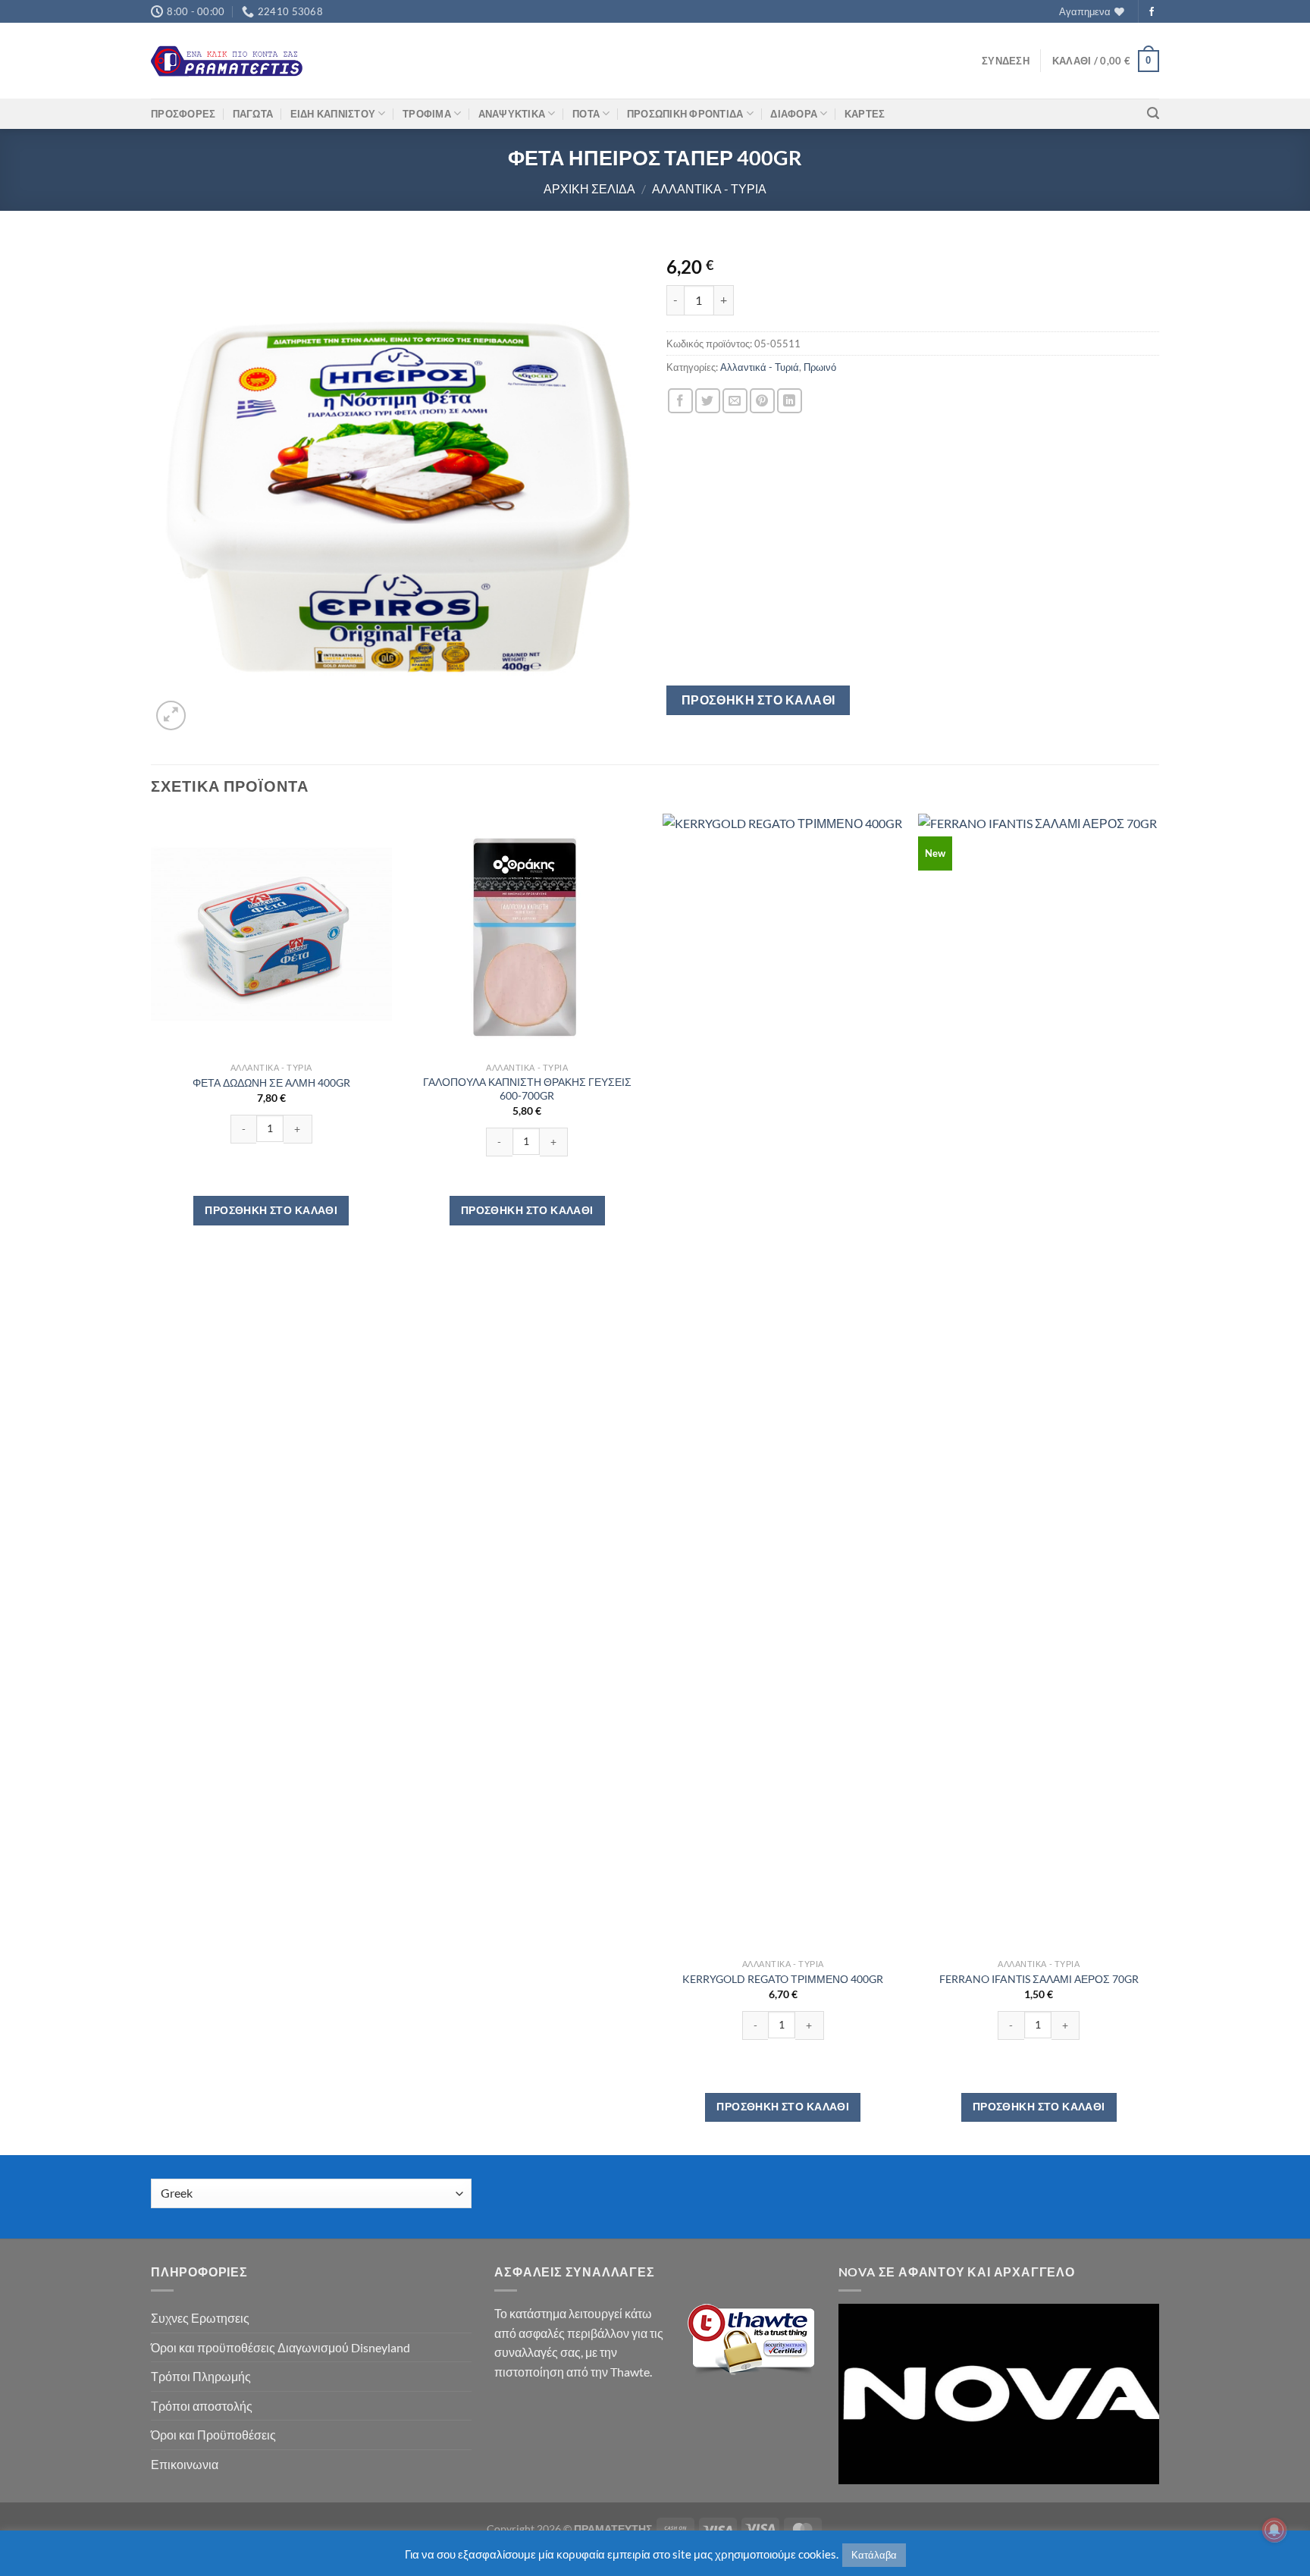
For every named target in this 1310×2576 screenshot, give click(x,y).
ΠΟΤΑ (586, 114)
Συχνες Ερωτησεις (200, 2318)
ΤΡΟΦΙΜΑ (427, 114)
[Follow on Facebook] (1152, 12)
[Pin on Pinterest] (762, 401)
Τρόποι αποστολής (202, 2406)
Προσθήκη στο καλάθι (758, 700)
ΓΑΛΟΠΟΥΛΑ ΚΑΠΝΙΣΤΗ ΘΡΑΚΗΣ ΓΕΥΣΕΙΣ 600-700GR (527, 1089)
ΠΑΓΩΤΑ (253, 114)
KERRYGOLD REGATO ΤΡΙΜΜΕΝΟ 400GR (783, 1979)
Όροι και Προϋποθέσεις (213, 2435)
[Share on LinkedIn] (790, 401)
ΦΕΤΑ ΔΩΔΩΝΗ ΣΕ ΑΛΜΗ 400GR (271, 1082)
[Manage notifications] (1274, 2530)
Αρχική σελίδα (589, 188)
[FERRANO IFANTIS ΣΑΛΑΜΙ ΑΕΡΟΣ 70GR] (1039, 1382)
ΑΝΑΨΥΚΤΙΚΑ (512, 114)
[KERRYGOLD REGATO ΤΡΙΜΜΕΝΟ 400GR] (783, 1382)
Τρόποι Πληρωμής (201, 2376)
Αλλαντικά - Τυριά (709, 188)
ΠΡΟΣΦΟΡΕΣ (183, 114)
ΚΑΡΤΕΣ (865, 114)
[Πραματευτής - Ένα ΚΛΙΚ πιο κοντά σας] (227, 61)
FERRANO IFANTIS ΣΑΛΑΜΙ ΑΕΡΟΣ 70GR (1039, 1979)
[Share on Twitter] (708, 401)
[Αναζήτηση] (1153, 113)
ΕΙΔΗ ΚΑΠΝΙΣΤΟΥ (333, 114)
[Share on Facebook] (680, 401)
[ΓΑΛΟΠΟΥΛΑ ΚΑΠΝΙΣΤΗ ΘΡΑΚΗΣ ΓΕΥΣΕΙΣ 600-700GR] (527, 934)
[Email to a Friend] (735, 401)
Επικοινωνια (185, 2464)
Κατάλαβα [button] (874, 2555)
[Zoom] (171, 715)
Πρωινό (820, 367)
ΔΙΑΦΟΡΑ (794, 114)
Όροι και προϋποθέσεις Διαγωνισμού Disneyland (280, 2347)
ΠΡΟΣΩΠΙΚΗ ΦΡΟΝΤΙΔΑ (685, 114)
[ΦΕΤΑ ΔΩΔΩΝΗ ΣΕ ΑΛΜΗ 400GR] (271, 934)
